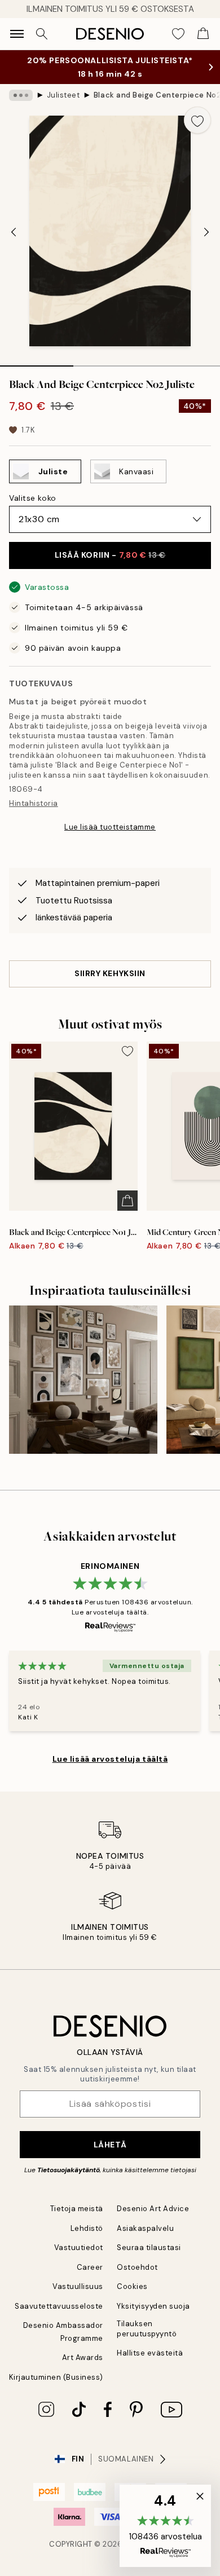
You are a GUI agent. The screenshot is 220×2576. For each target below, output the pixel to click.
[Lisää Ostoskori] (127, 1201)
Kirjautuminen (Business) (56, 2377)
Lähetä (110, 2145)
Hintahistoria (34, 803)
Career (90, 2267)
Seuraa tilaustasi (149, 2248)
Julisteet (63, 95)
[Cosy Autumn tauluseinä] (83, 1380)
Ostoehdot (137, 2267)
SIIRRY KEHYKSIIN (110, 973)
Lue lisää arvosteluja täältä (110, 1759)
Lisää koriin (110, 555)
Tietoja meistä (77, 2209)
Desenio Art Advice (153, 2209)
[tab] (37, 362)
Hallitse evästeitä (150, 2353)
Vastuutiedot (79, 2248)
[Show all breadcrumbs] (21, 95)
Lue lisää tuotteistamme (110, 827)
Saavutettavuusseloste (59, 2306)
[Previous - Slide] (14, 232)
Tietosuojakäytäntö (69, 2170)
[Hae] (42, 34)
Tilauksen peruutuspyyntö (147, 2328)
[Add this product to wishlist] (197, 120)
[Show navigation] (17, 34)
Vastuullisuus (78, 2286)
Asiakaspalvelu (145, 2228)
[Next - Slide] (206, 232)
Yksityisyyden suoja (153, 2306)
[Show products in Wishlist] (178, 34)
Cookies (132, 2286)
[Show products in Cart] (203, 34)
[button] (165, 2526)
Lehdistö (87, 2228)
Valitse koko (33, 498)
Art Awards (83, 2357)
